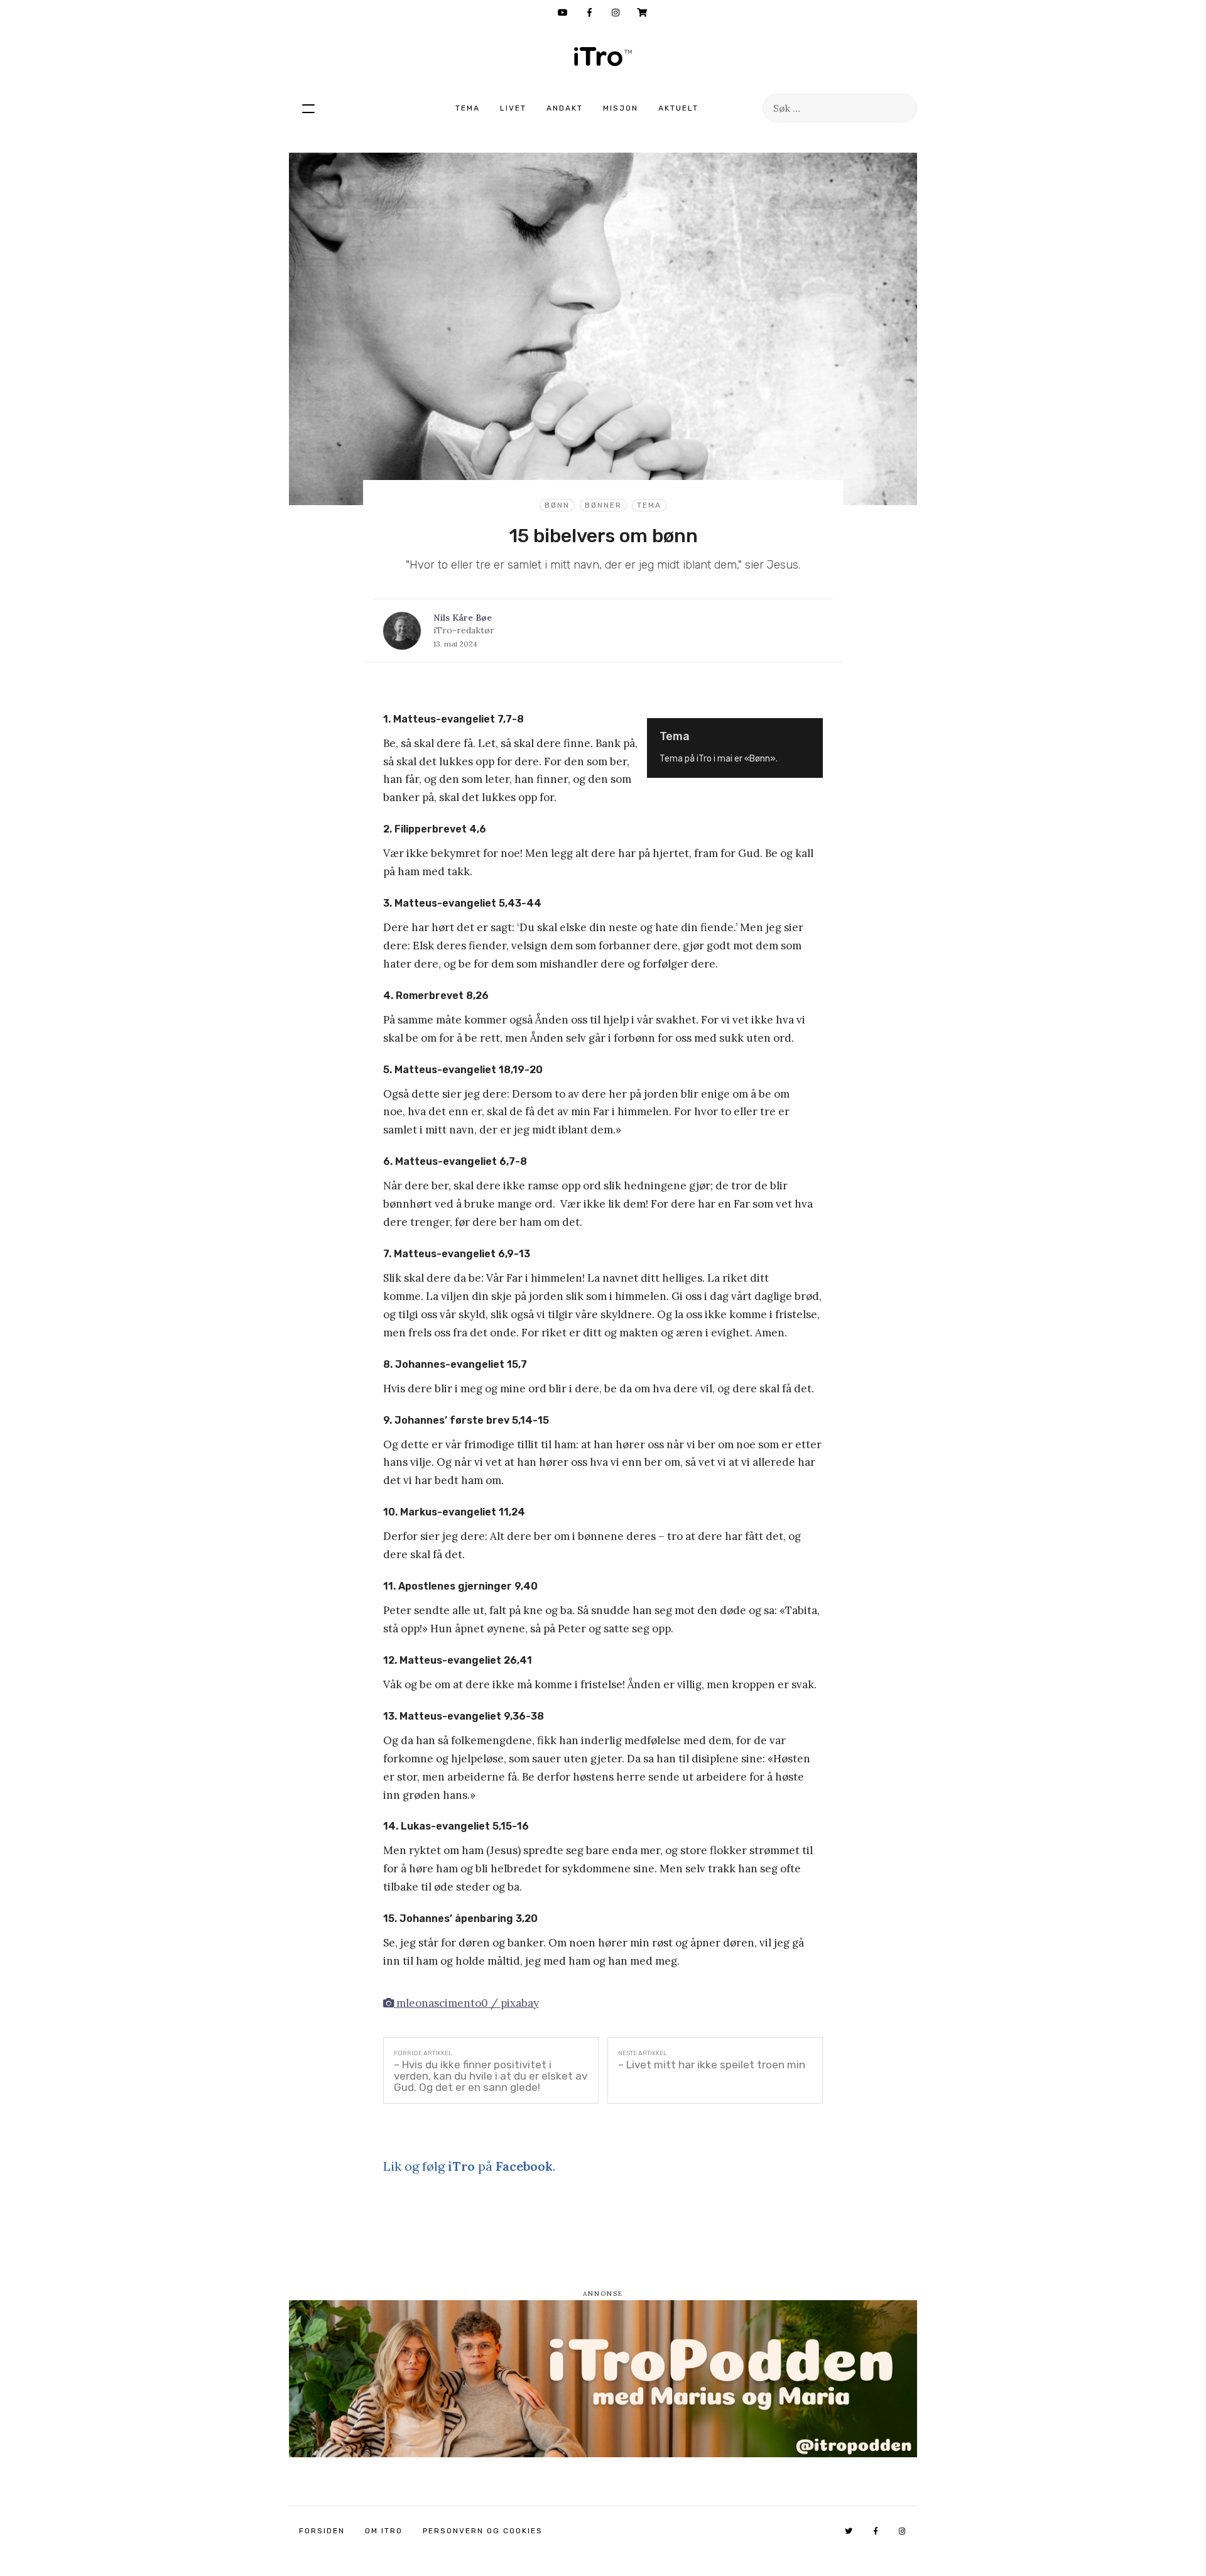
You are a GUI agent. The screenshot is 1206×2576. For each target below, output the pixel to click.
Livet (513, 108)
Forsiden (322, 2531)
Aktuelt (678, 108)
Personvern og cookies (483, 2531)
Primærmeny (308, 108)
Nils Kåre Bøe (463, 618)
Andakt (565, 108)
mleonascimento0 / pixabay (466, 2003)
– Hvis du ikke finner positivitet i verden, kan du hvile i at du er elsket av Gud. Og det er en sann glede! (491, 2076)
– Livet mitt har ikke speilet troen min (712, 2065)
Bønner (603, 505)
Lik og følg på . (469, 2166)
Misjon (621, 108)
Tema (468, 108)
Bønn (557, 505)
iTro (603, 57)
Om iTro (384, 2531)
